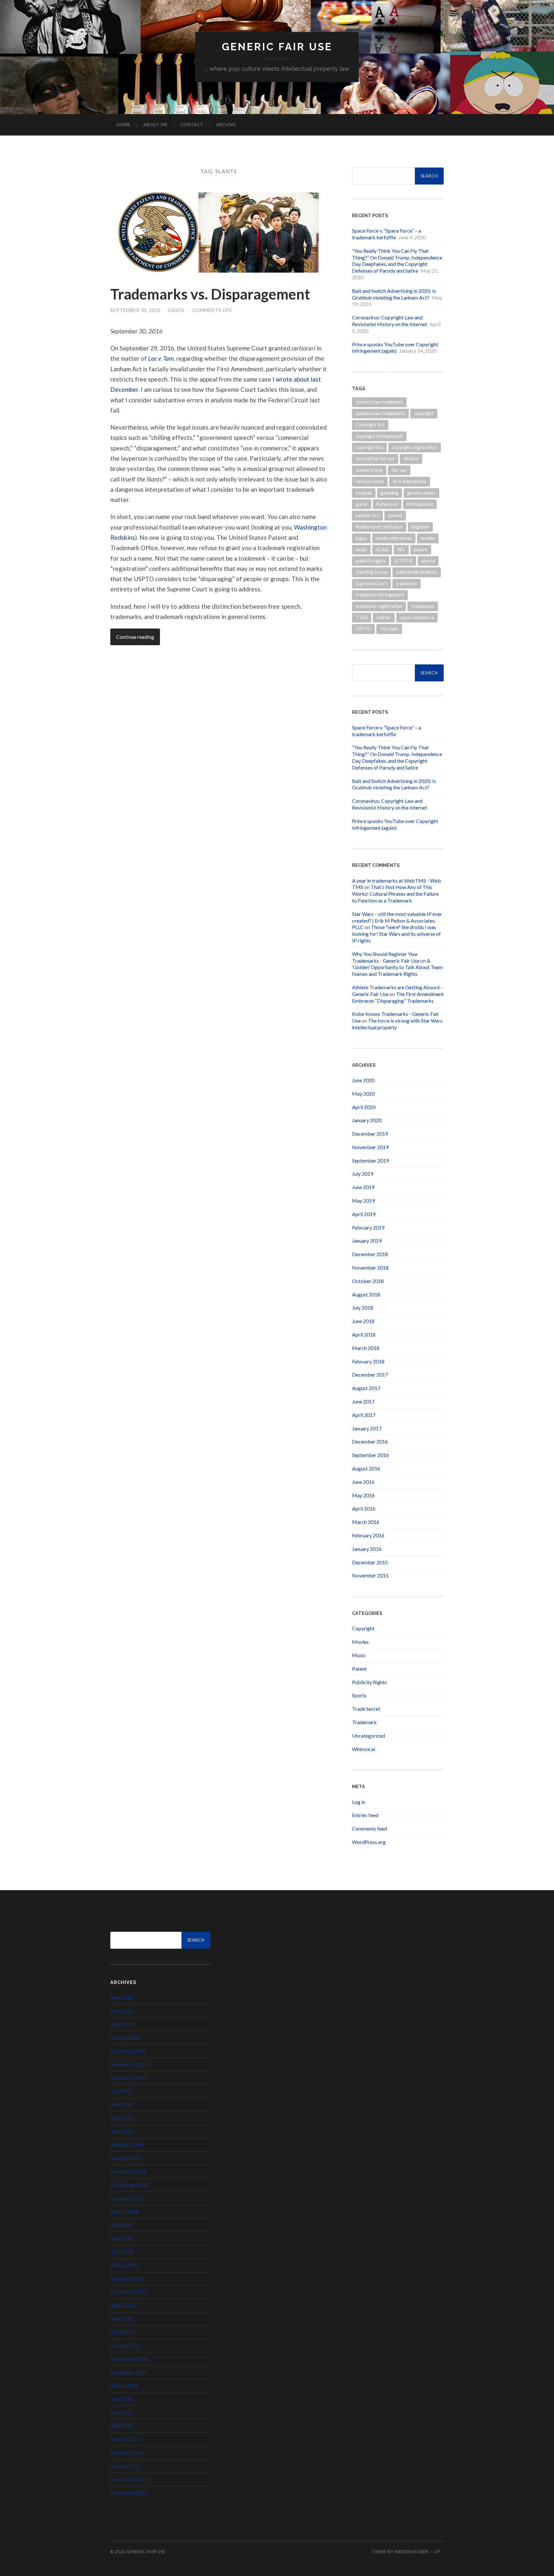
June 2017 (363, 1401)
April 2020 (364, 1107)
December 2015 (370, 1562)
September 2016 (370, 1455)
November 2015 (370, 1575)
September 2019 (370, 1160)
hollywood (387, 504)
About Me (155, 125)
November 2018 (370, 1267)
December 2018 (370, 1254)
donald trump (369, 470)
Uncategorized (369, 1736)
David (176, 310)
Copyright (363, 1628)
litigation (420, 527)
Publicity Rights (369, 1682)
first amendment (410, 481)
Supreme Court (371, 584)
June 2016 (363, 1482)
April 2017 (364, 1415)
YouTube (389, 629)
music (361, 550)
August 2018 (366, 1294)
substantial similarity (417, 572)
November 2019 (370, 1147)
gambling (390, 493)
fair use (399, 470)
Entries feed (365, 1815)
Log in (359, 1802)
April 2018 (364, 1334)
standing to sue (371, 572)
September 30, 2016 (135, 310)
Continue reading (135, 637)
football (364, 493)
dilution (411, 459)
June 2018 (363, 1321)
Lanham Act (367, 515)
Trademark (364, 1722)
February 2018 (368, 1361)
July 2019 (363, 1174)
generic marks (421, 493)
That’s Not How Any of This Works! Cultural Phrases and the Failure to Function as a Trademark (395, 894)
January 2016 (367, 1549)
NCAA (382, 550)
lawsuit (395, 515)
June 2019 (363, 1187)
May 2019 (363, 1201)
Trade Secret (366, 1709)
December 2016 (370, 1441)
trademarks (423, 606)
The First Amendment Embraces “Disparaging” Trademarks (398, 997)
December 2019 (370, 1134)
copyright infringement (379, 436)
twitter (384, 617)
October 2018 (368, 1281)
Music (359, 1655)
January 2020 (367, 1120)
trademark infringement (380, 595)
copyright (424, 413)
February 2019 (368, 1227)
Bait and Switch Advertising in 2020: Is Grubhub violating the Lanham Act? (394, 294)
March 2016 (366, 1522)
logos (361, 538)
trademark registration (379, 606)
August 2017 (366, 1388)
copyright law (369, 447)
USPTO (363, 629)
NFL (401, 550)
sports (428, 561)
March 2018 (366, 1348)
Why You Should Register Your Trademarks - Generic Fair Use (386, 957)
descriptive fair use (375, 459)
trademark (407, 584)
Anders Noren (411, 2552)
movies (428, 538)
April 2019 (364, 1214)
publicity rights (371, 561)
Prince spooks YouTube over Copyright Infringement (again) (395, 348)
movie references (394, 538)
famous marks (370, 481)
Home (124, 125)
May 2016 (363, 1495)
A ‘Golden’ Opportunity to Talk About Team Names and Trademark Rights (397, 967)
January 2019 (367, 1241)
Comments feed (369, 1828)
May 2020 (363, 1094)
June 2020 (363, 1080)
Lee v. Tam (161, 358)
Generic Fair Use (277, 47)
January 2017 (367, 1428)
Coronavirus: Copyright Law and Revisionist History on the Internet (390, 321)
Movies (360, 1642)
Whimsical (364, 1749)
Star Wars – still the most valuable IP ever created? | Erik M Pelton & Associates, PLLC (397, 921)
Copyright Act (370, 425)
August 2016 (366, 1468)
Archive (226, 125)
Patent (359, 1669)
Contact (192, 125)
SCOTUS (403, 561)
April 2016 (364, 1508)
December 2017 (370, 1374)
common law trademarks (380, 413)
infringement (420, 504)
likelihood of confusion (379, 527)
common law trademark (379, 402)
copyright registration (415, 447)
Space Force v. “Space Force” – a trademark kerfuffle (386, 234)
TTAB (362, 617)
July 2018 (363, 1308)
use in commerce (417, 617)
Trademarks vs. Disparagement (210, 294)
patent (421, 550)
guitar (362, 504)
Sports (359, 1695)
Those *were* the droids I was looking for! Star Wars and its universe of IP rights (396, 934)
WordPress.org (369, 1842)
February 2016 (368, 1535)
